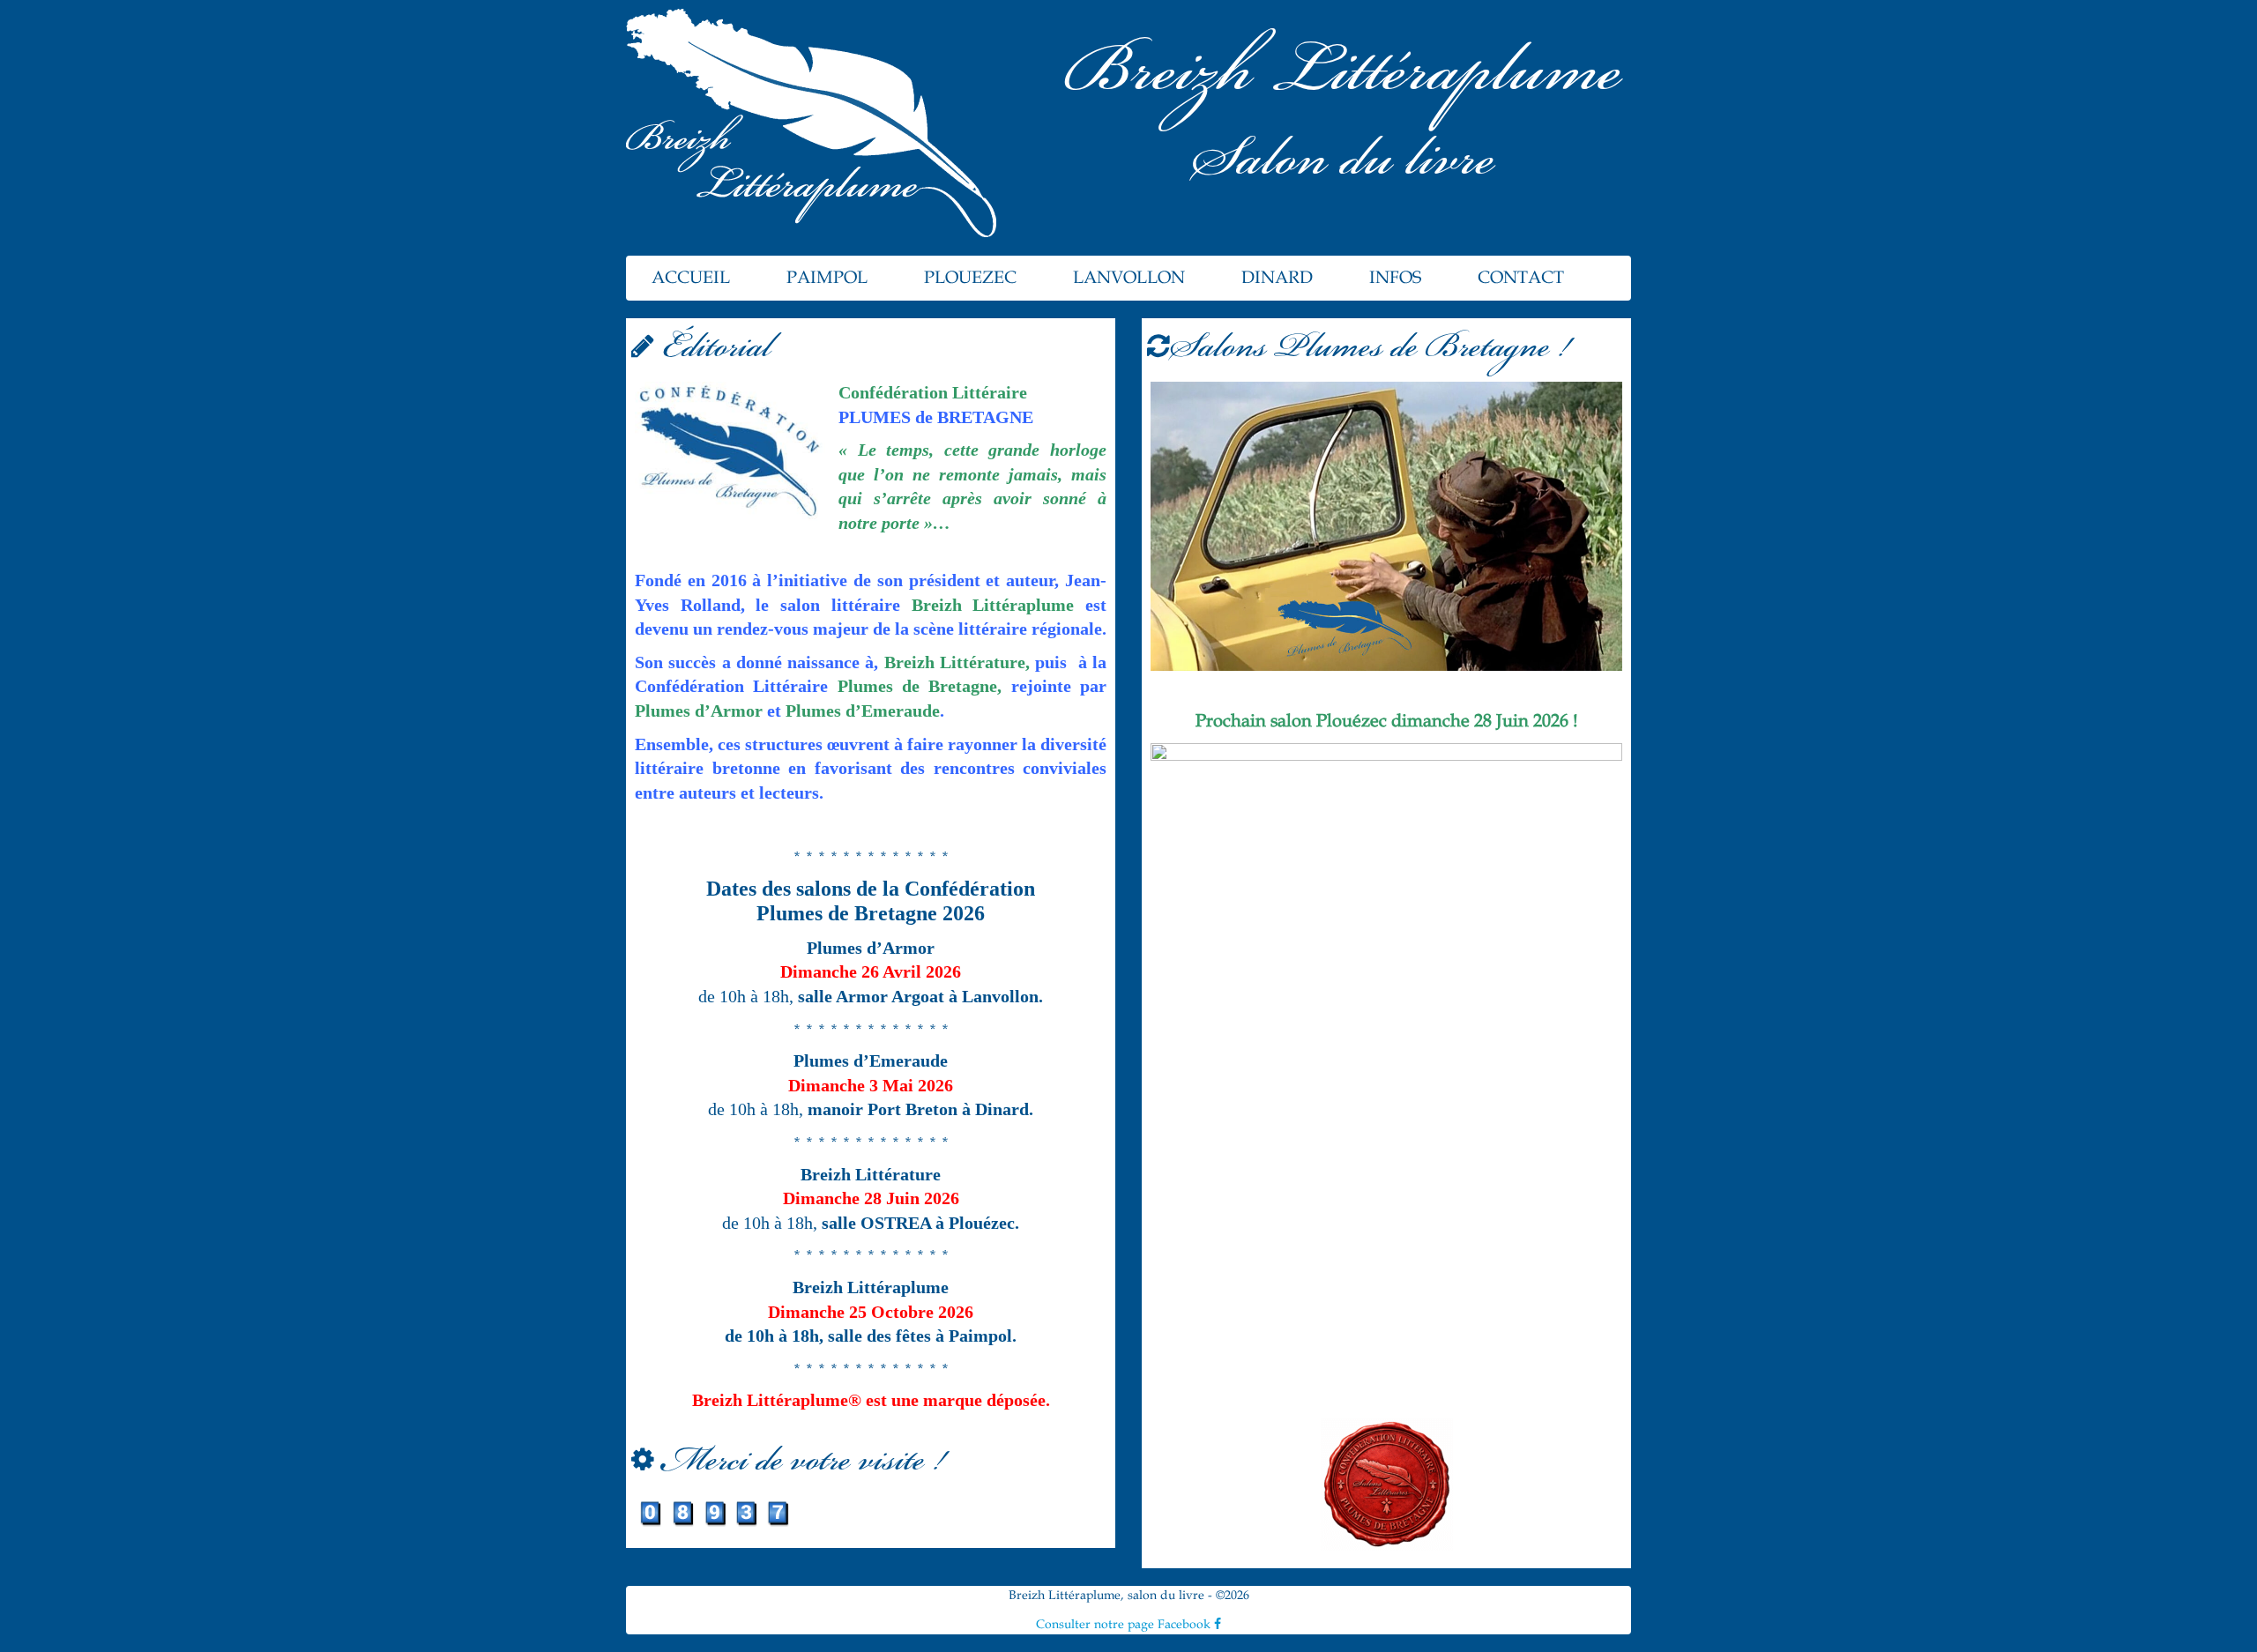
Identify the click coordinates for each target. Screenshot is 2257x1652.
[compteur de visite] (714, 1512)
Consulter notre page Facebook (1125, 1624)
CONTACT (1521, 278)
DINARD (1277, 278)
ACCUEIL (691, 278)
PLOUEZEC (970, 278)
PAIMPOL (827, 278)
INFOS (1395, 278)
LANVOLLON (1129, 278)
